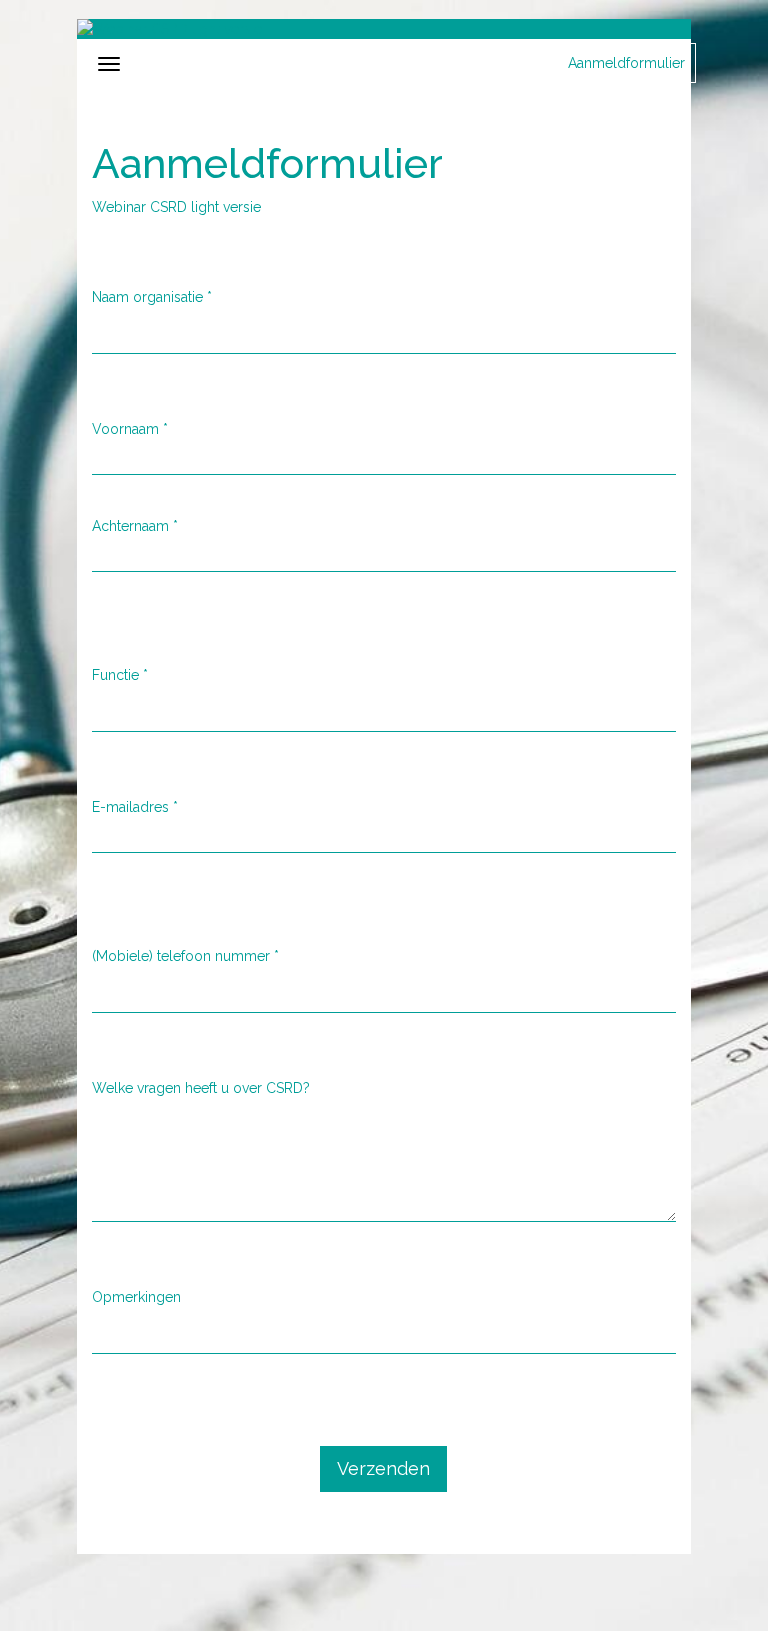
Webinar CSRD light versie (176, 207)
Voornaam (130, 429)
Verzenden (383, 1468)
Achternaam (135, 526)
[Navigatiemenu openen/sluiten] (109, 64)
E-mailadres (135, 807)
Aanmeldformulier (626, 63)
